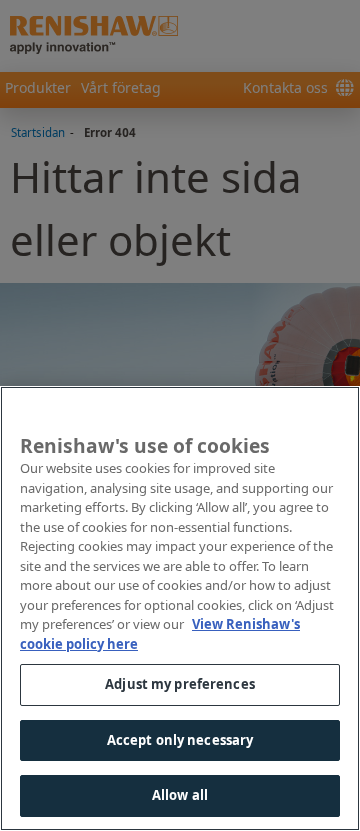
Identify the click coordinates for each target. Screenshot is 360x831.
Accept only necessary (180, 740)
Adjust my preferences (180, 684)
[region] (180, 608)
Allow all (180, 795)
